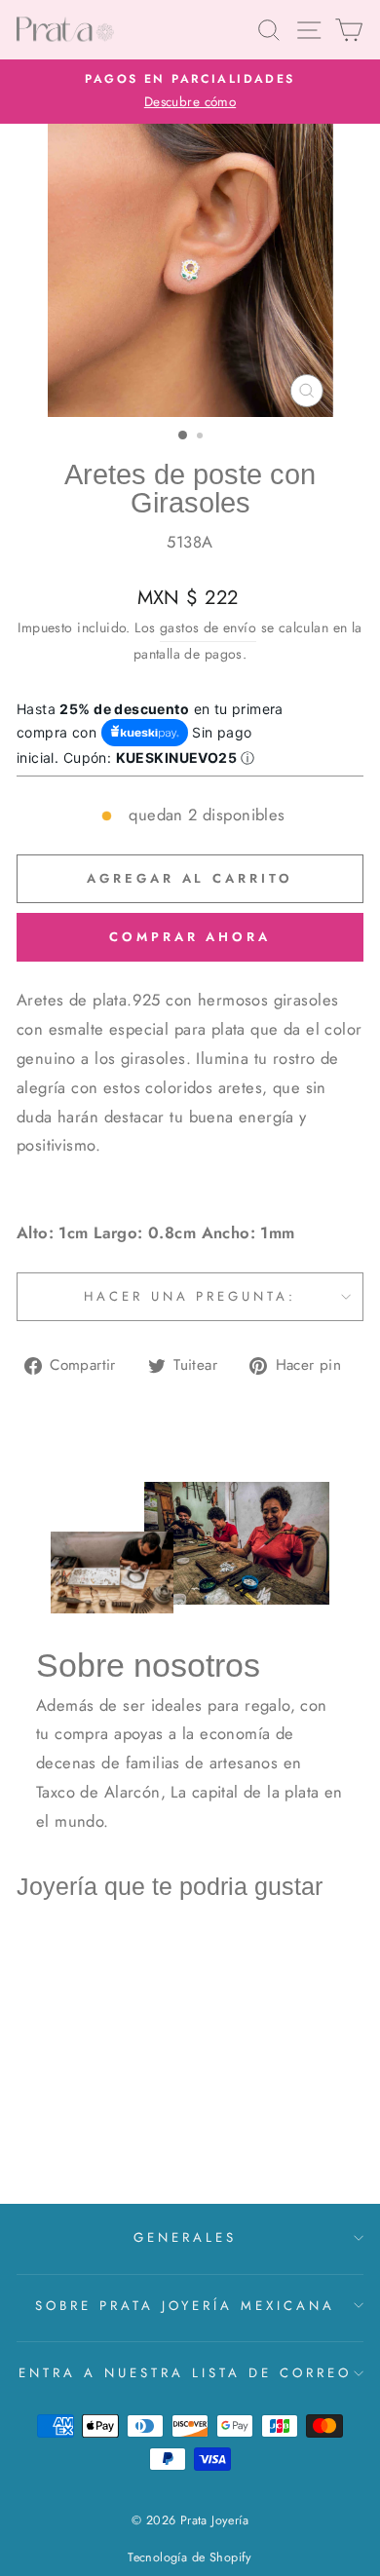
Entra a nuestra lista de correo (185, 2373)
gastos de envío (208, 627)
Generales (185, 2237)
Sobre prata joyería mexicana (185, 2306)
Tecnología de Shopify (190, 2557)
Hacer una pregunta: (190, 1296)
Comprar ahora (190, 937)
